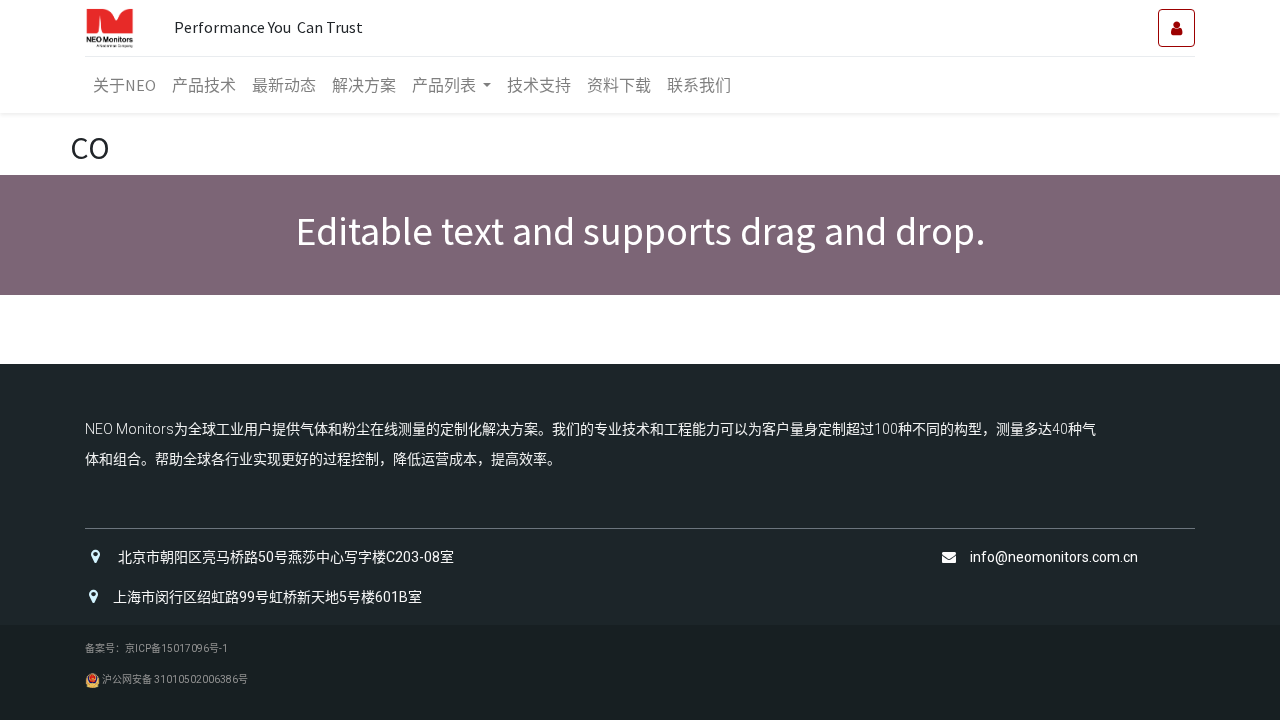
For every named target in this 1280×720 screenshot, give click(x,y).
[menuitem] (124, 85)
